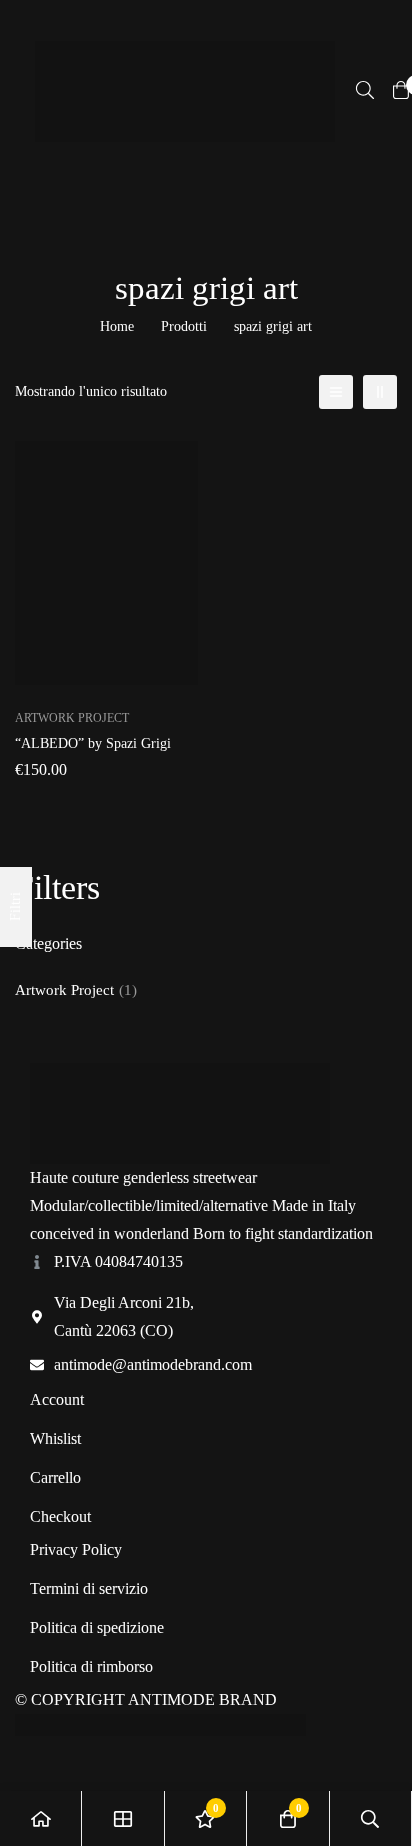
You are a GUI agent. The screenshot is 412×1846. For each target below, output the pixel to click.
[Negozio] (123, 1818)
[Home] (41, 1818)
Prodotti (184, 326)
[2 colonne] (380, 392)
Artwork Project (76, 990)
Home (117, 326)
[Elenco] (336, 392)
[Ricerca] (365, 90)
